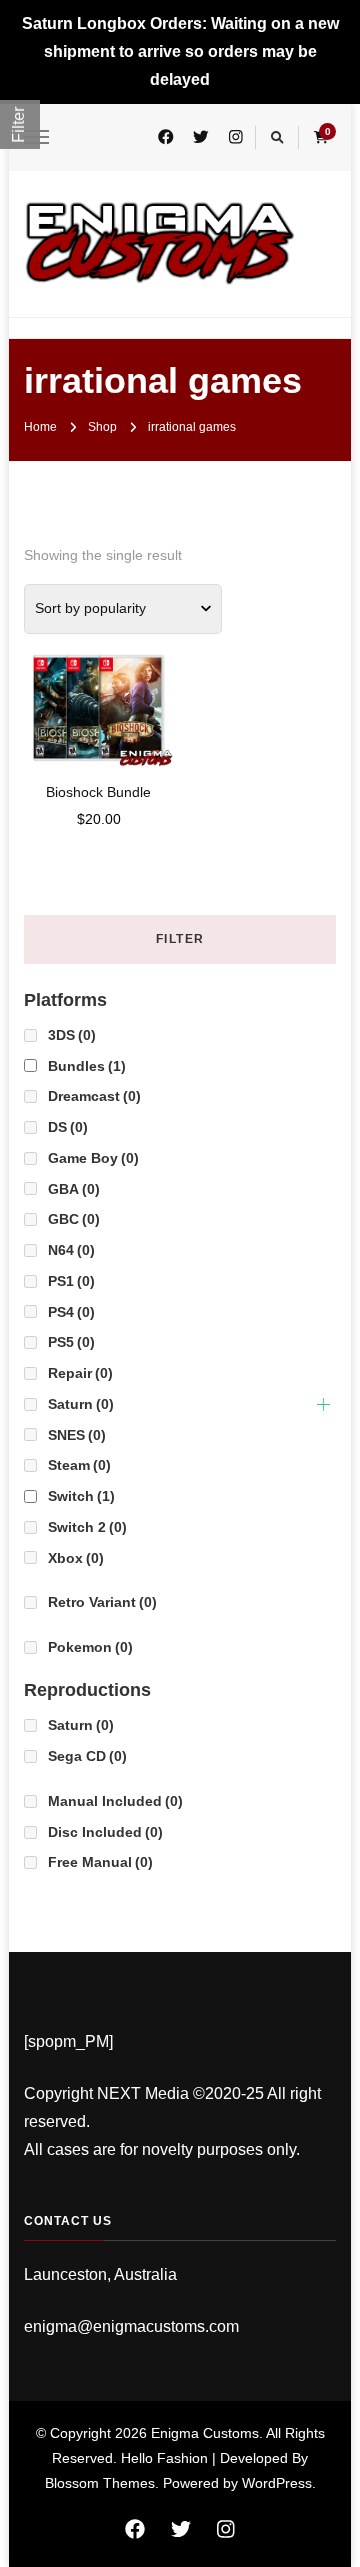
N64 (71, 1250)
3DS (72, 1035)
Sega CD (87, 1756)
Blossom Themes (100, 2483)
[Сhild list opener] (323, 1404)
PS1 (71, 1281)
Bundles (87, 1066)
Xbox (76, 1558)
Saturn (81, 1404)
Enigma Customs (205, 2433)
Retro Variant (102, 1602)
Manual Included (115, 1801)
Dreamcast (94, 1096)
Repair (80, 1373)
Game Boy (93, 1158)
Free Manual (100, 1862)
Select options (99, 694)
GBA (74, 1189)
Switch (81, 1496)
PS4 (71, 1312)
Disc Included (105, 1832)
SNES (77, 1435)
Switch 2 (87, 1527)
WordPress (277, 2483)
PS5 (71, 1342)
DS (68, 1127)
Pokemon (90, 1647)
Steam (79, 1465)
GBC (74, 1219)
